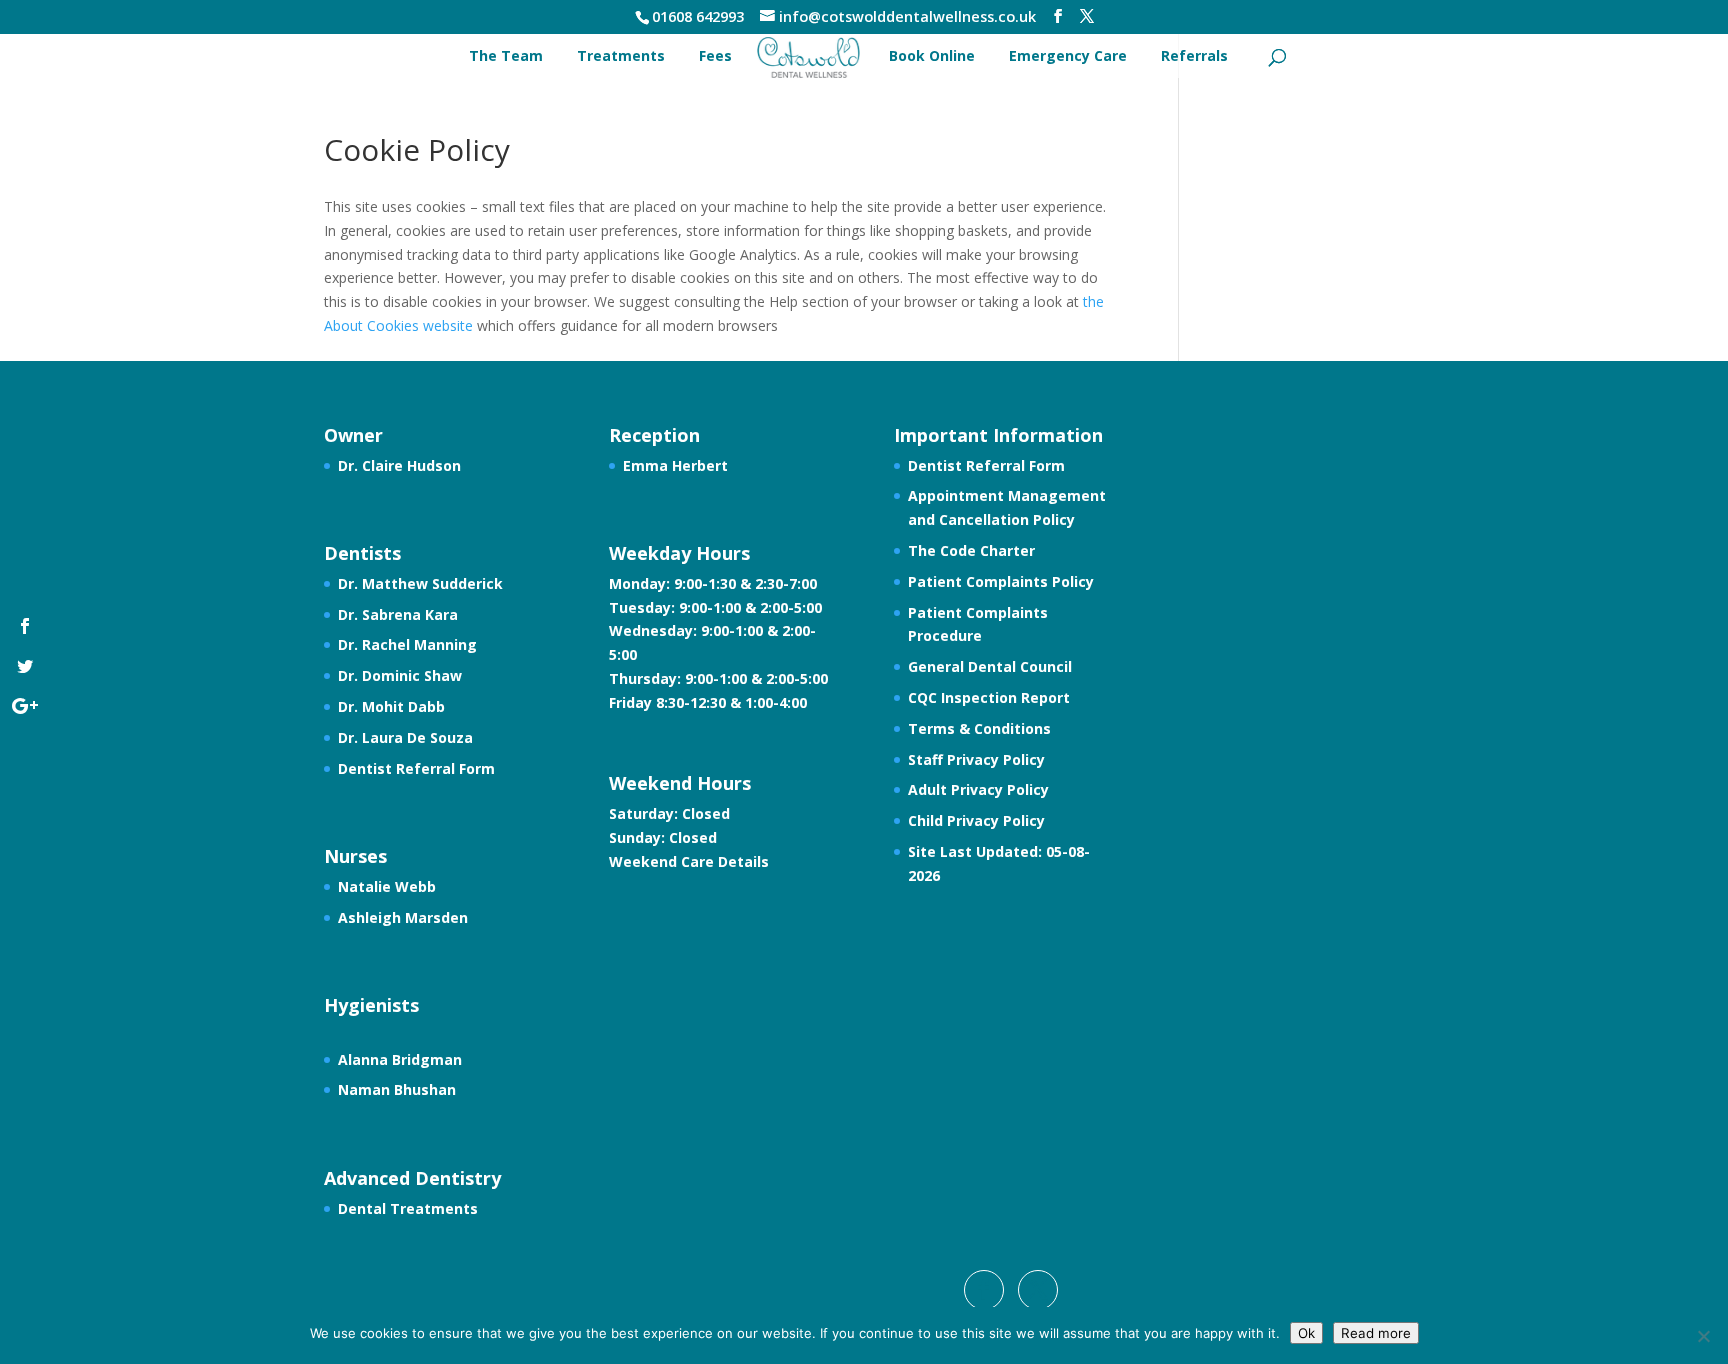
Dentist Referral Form (416, 768)
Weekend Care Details (689, 861)
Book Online (932, 55)
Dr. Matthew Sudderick (420, 583)
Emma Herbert (675, 465)
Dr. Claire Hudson (399, 465)
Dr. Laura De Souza (405, 737)
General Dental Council (990, 666)
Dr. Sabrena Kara (398, 614)
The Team (506, 55)
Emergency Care (1068, 55)
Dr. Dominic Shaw (400, 675)
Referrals (1194, 55)
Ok (1306, 1333)
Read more (1376, 1333)
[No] (1703, 1336)
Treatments (621, 55)
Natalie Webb (387, 886)
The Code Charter (971, 550)
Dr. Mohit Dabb (391, 706)
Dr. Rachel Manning (407, 644)
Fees (715, 55)
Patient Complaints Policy (1001, 581)
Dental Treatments (408, 1208)
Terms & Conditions (979, 728)
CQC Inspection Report (989, 697)
